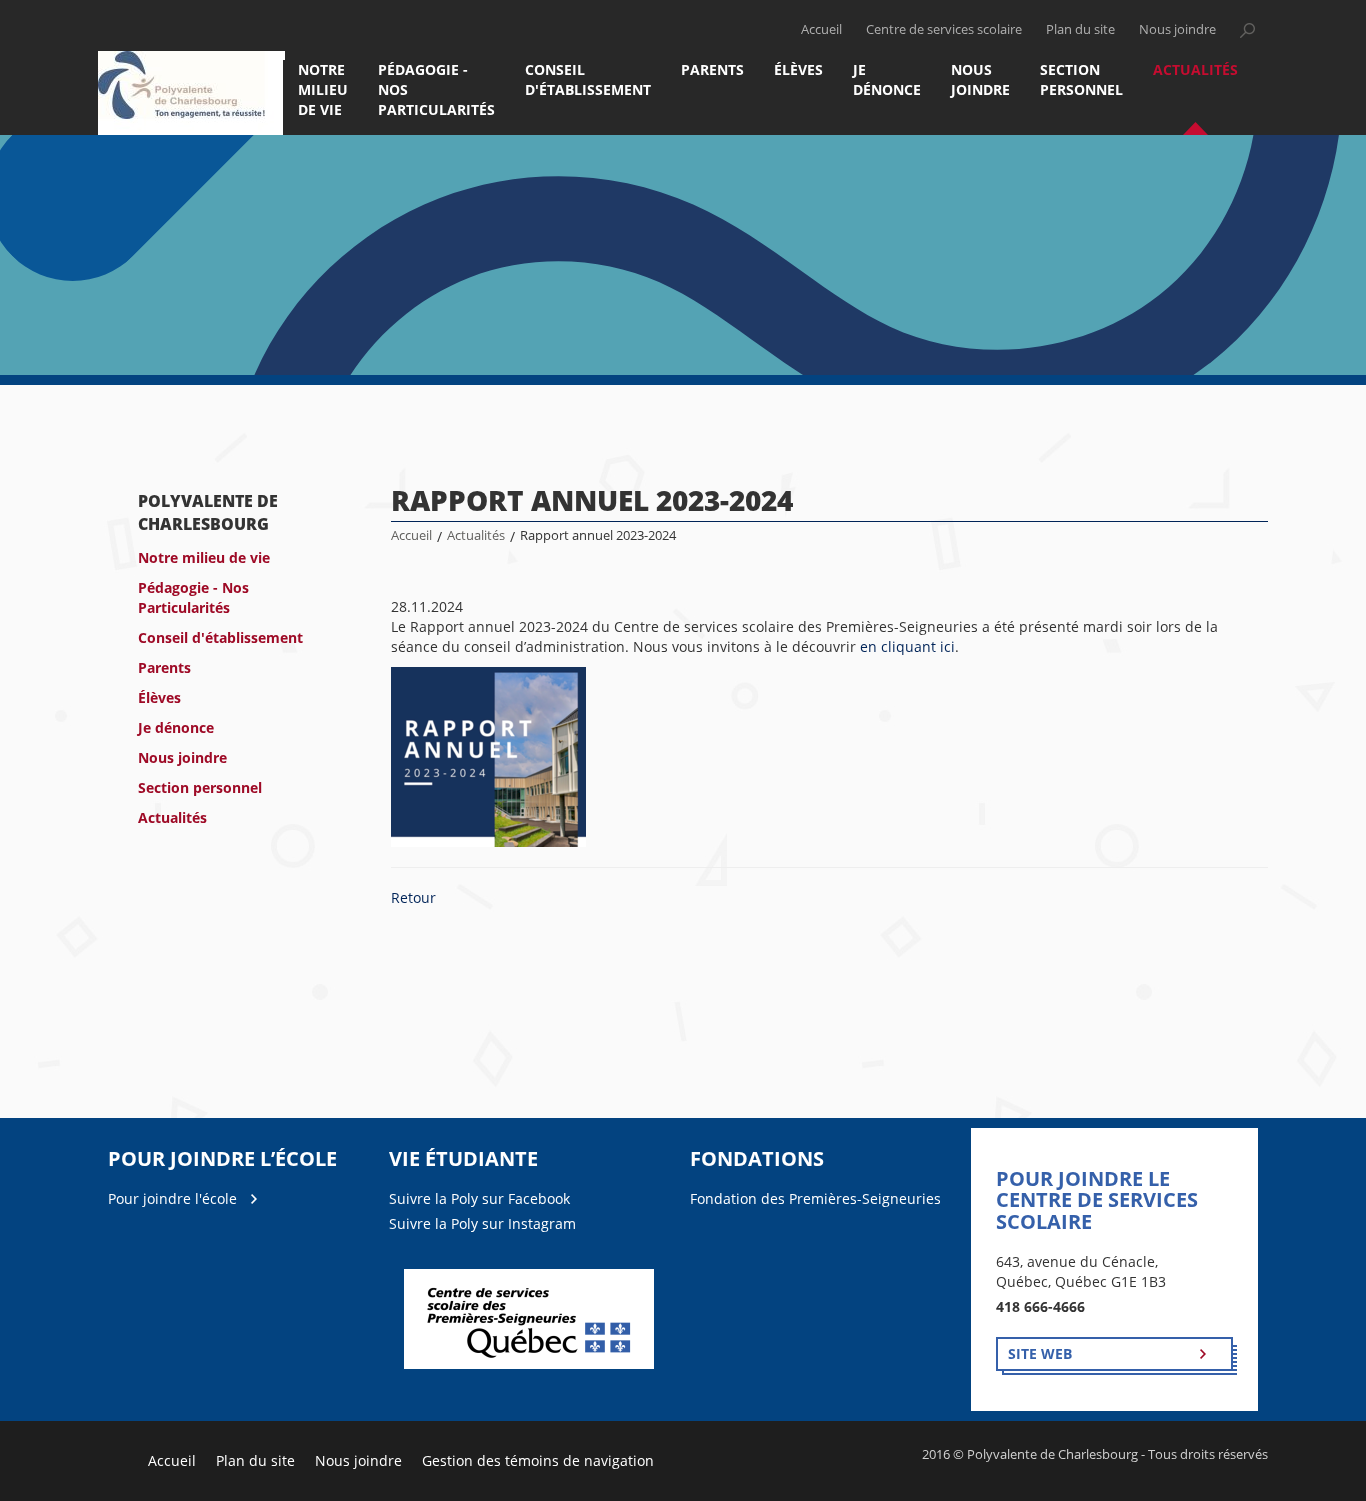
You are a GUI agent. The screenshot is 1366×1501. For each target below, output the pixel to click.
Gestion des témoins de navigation (538, 1460)
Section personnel (1081, 79)
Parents (712, 69)
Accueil (821, 29)
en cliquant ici (907, 646)
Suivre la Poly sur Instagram (482, 1223)
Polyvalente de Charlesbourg (208, 512)
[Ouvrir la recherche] (1247, 30)
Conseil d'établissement (588, 79)
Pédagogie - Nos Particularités (436, 89)
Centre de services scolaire (944, 29)
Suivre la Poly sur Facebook (479, 1198)
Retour (413, 897)
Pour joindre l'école (172, 1198)
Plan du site (1080, 29)
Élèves (798, 69)
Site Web (1040, 1353)
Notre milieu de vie (323, 89)
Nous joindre (1177, 29)
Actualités (1195, 69)
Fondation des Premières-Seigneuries (815, 1198)
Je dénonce (887, 79)
